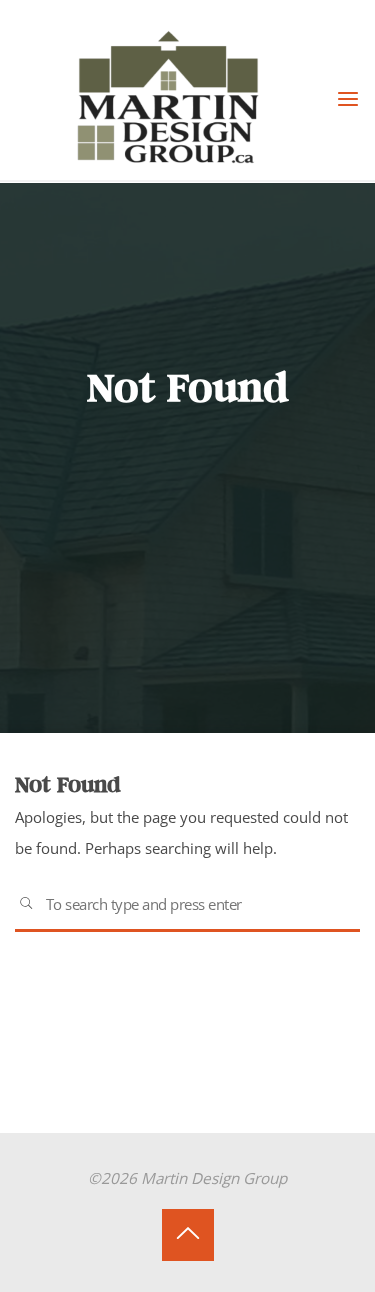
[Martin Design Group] (175, 98)
